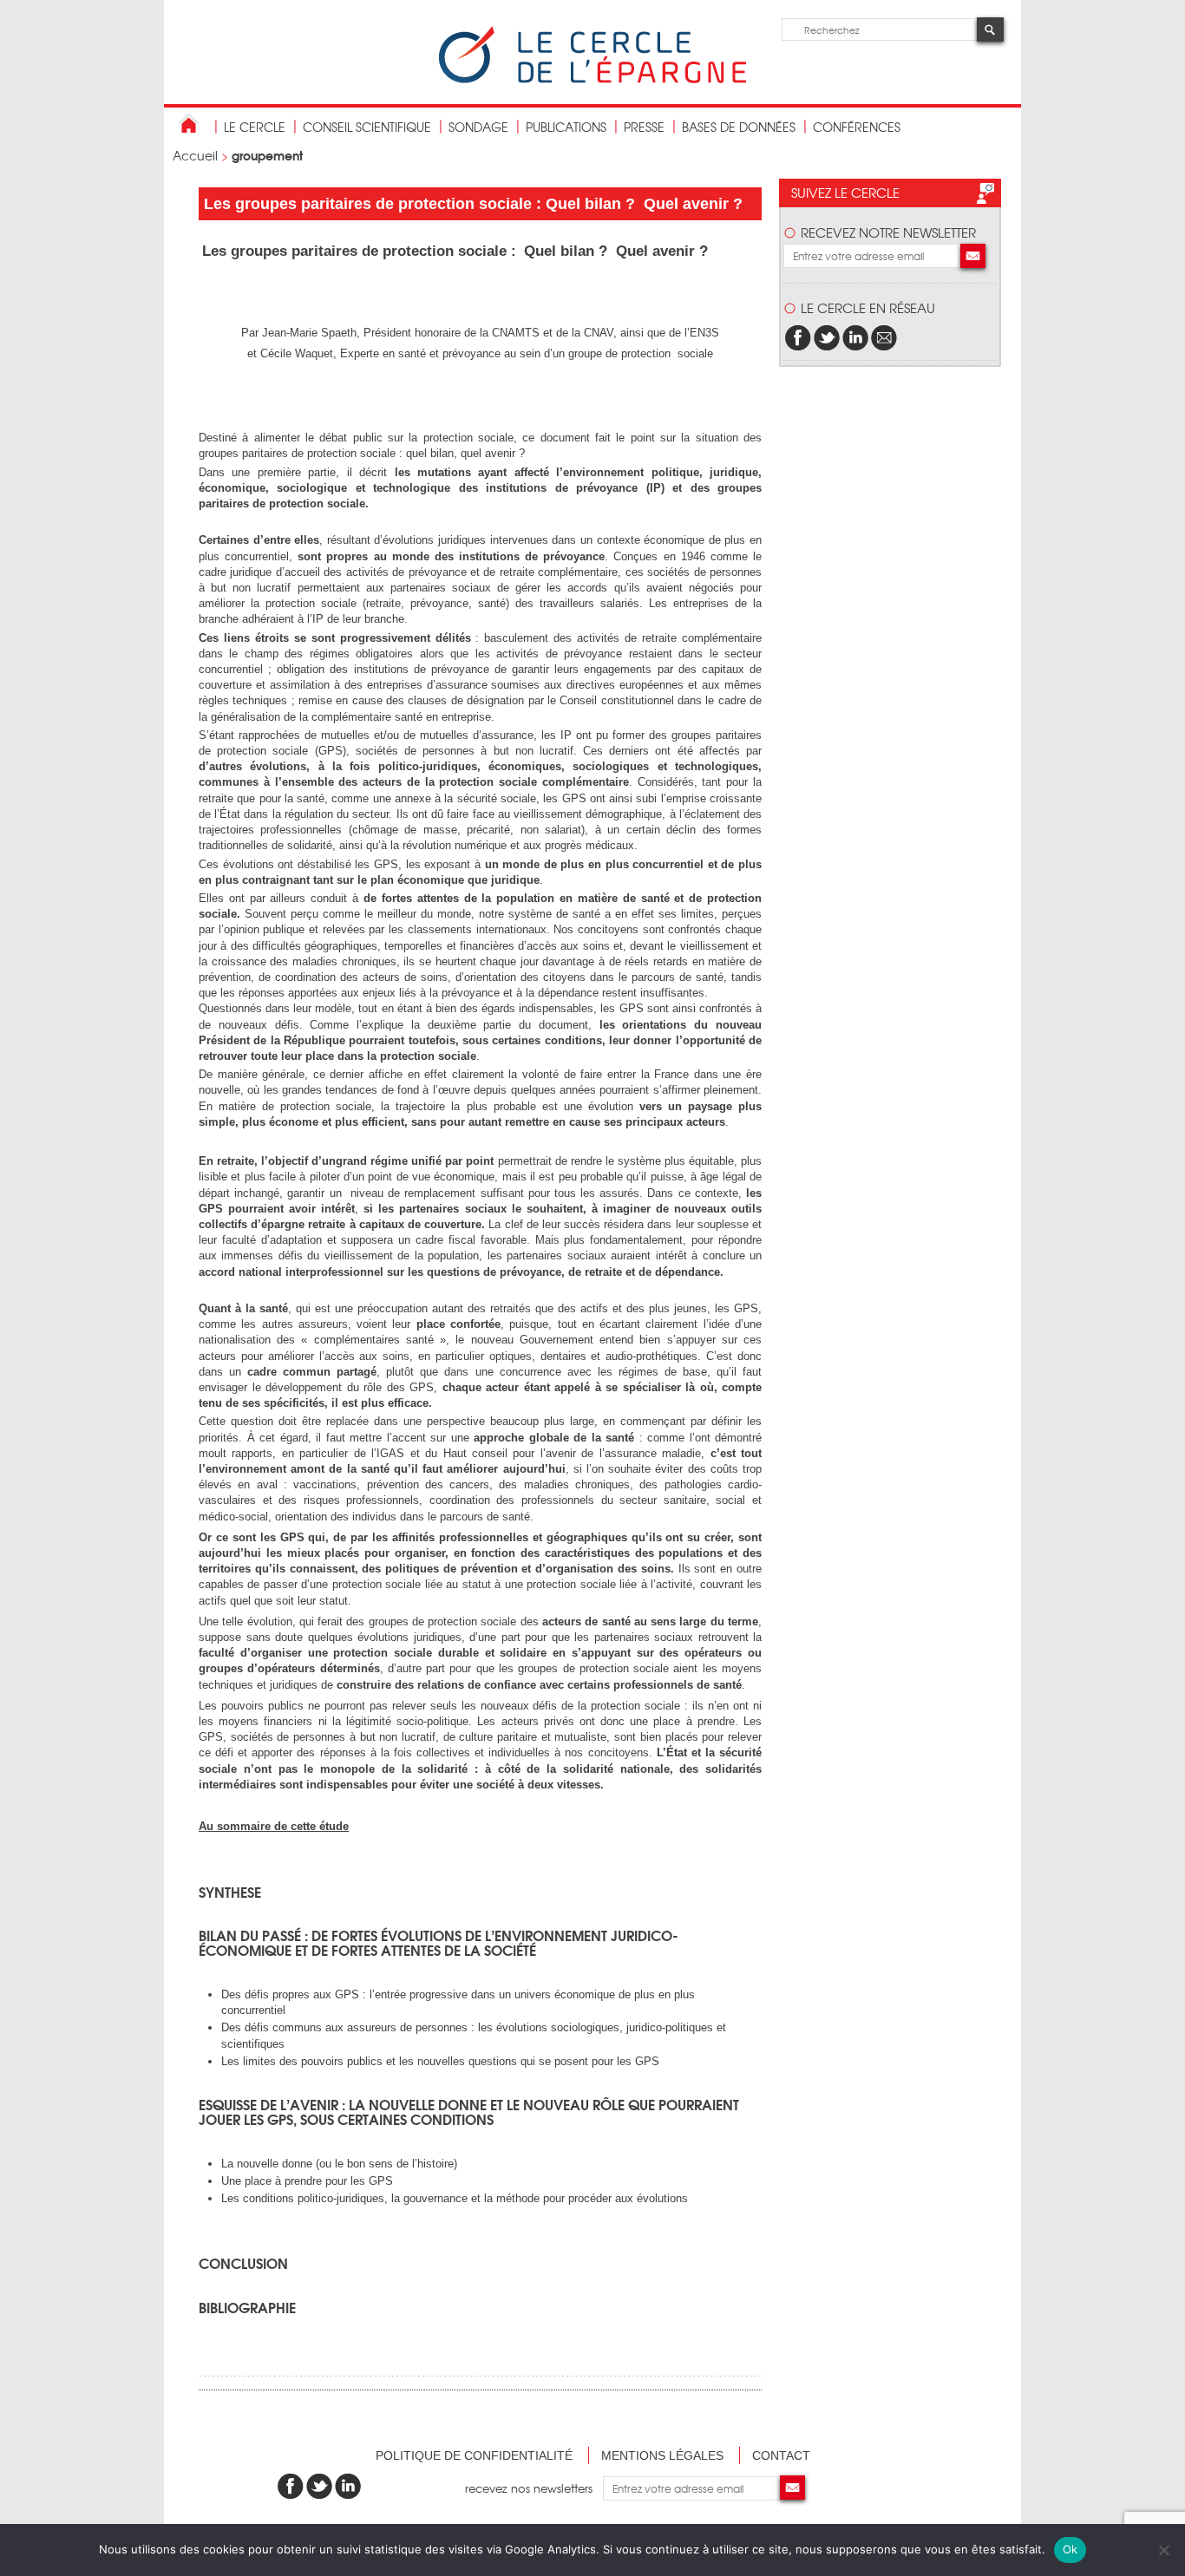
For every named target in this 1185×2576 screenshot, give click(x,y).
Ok (1070, 2549)
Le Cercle (255, 127)
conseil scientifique (367, 127)
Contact (781, 2455)
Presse (644, 127)
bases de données (739, 127)
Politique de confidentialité (474, 2455)
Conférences (857, 127)
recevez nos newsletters (534, 2488)
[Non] (1163, 2550)
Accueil (195, 155)
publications (566, 127)
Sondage (478, 127)
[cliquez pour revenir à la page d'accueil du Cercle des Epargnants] (592, 79)
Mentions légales (662, 2455)
